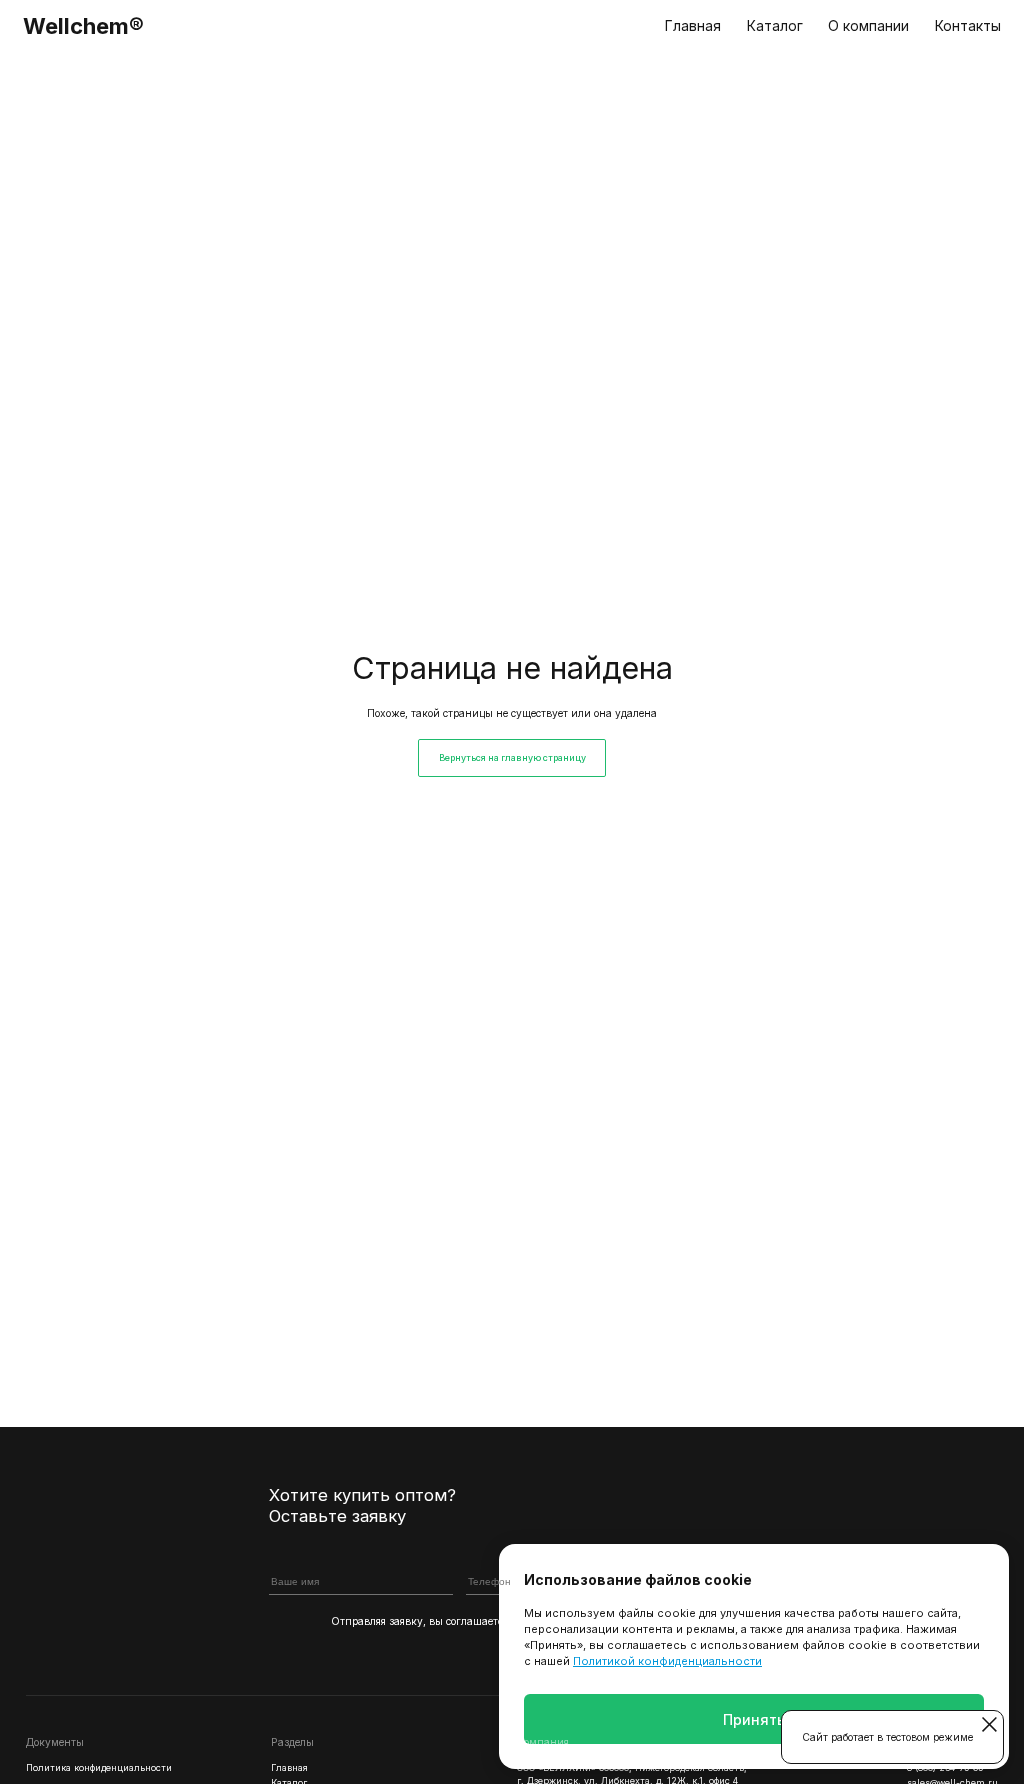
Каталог (775, 25)
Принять (754, 1719)
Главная (693, 25)
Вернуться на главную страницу (512, 757)
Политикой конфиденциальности (667, 1661)
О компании (868, 25)
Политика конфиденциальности (99, 1767)
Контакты (968, 25)
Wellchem (83, 26)
